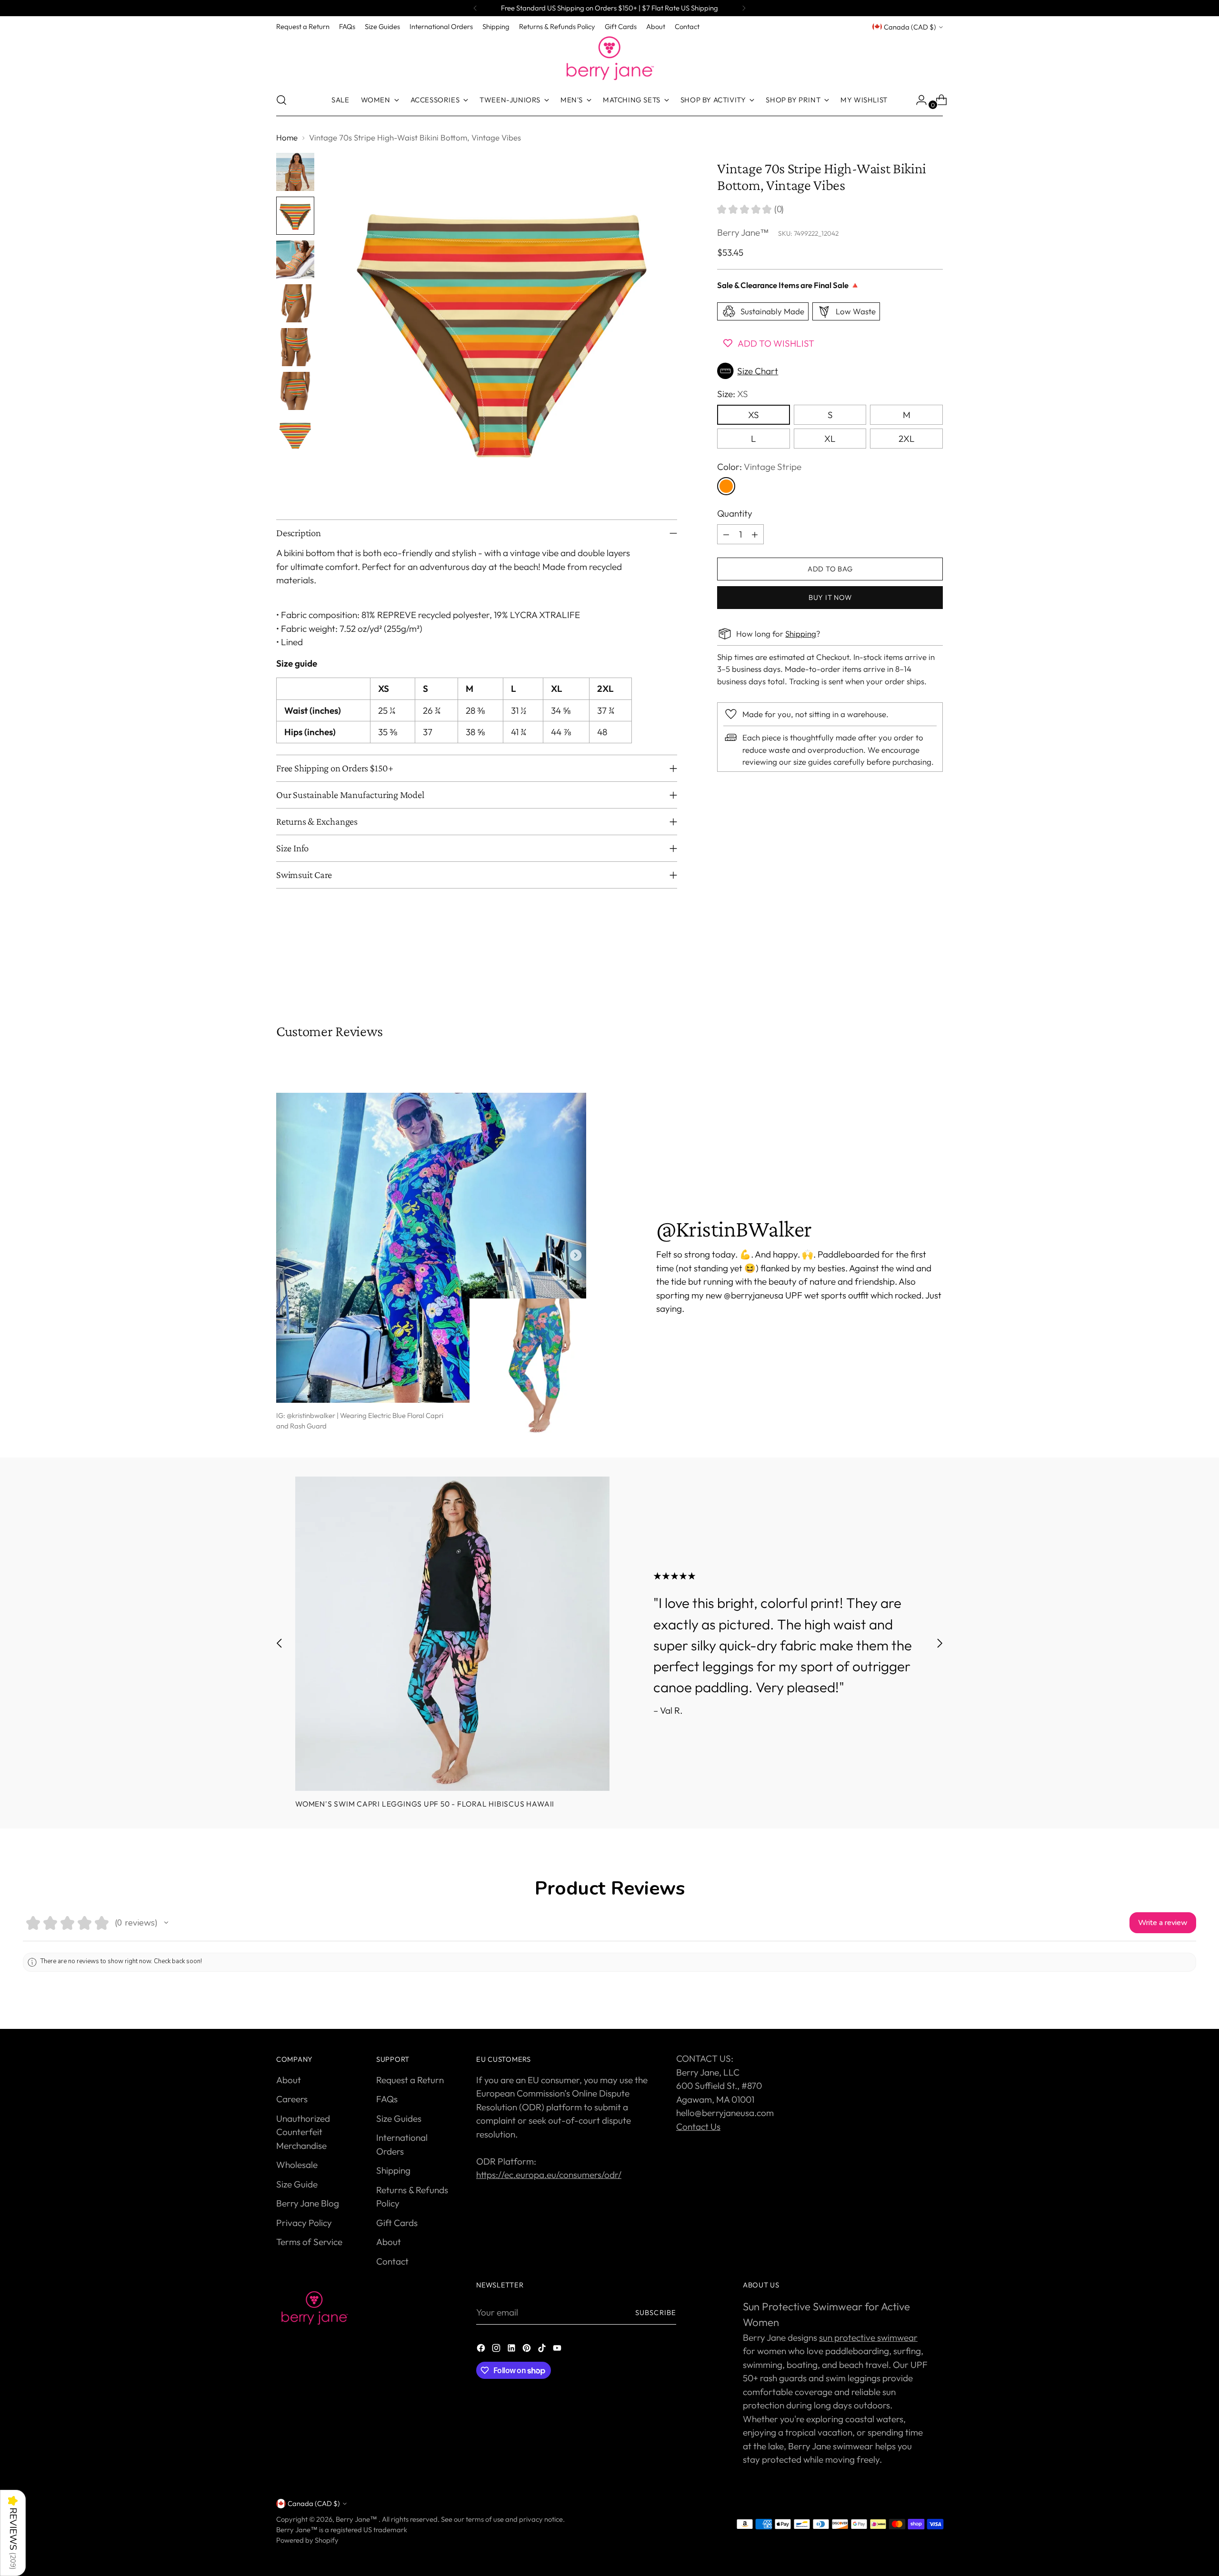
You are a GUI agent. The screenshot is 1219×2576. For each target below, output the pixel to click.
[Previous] (475, 8)
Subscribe (656, 2312)
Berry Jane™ (743, 232)
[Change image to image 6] (295, 391)
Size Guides (399, 2118)
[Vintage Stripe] (726, 486)
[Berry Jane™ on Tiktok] (543, 2350)
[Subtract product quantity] (726, 534)
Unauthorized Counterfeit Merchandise (303, 2132)
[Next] (744, 8)
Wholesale (297, 2165)
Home (287, 137)
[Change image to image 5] (295, 347)
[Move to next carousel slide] (935, 971)
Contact (392, 2261)
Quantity (735, 513)
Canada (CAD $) (910, 27)
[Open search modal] (281, 100)
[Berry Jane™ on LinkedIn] (512, 2350)
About (289, 2080)
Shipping (801, 634)
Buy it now (830, 597)
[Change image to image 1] (295, 172)
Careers (292, 2099)
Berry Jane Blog (308, 2203)
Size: (733, 394)
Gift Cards (397, 2223)
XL (830, 439)
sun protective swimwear (868, 2337)
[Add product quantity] (755, 534)
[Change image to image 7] (295, 435)
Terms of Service (309, 2242)
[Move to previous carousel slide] (913, 972)
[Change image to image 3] (295, 260)
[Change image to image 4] (295, 303)
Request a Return (410, 2080)
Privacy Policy (304, 2223)
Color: (759, 467)
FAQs (387, 2099)
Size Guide (297, 2184)
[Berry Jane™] (609, 59)
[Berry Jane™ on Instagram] (497, 2350)
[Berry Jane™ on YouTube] (558, 2350)
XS (754, 415)
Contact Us (698, 2127)
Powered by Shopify (307, 2540)
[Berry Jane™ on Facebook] (482, 2350)
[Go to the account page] (918, 100)
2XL (907, 439)
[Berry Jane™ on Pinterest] (528, 2350)
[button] (830, 371)
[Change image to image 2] (295, 216)
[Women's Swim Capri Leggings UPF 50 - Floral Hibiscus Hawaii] (452, 1634)
